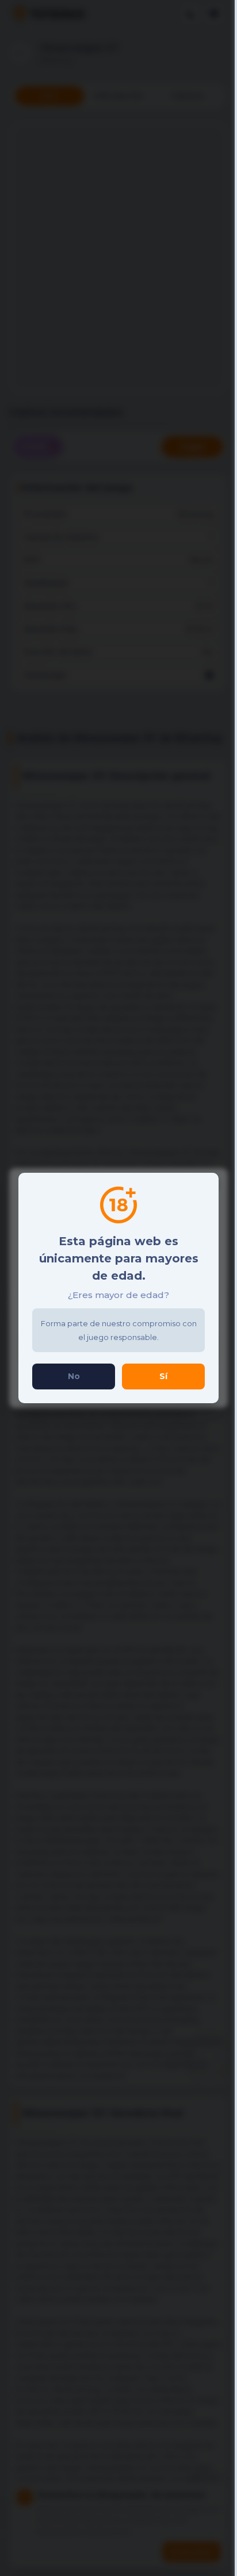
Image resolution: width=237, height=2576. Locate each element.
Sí (163, 1376)
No (74, 1376)
